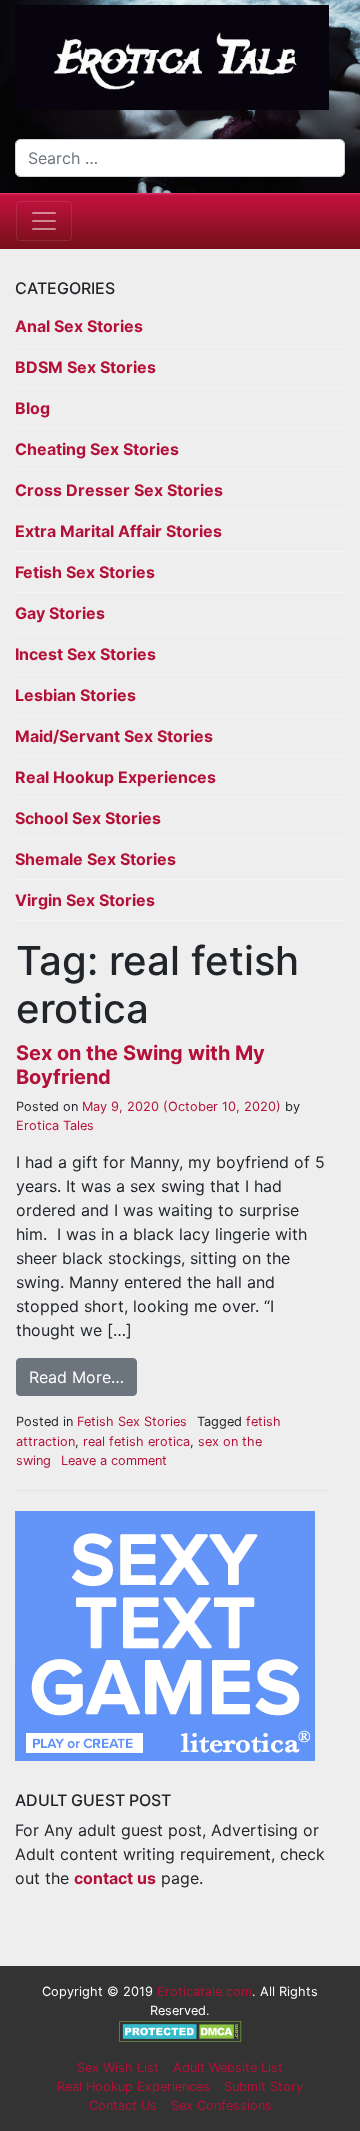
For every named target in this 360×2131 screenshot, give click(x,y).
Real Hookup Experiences (115, 777)
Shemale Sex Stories (95, 859)
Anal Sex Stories (79, 326)
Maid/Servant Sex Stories (114, 736)
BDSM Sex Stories (85, 367)
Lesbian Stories (75, 695)
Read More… (76, 1377)
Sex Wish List (118, 2067)
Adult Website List (228, 2067)
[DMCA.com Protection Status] (180, 2030)
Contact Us (123, 2105)
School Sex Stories (88, 818)
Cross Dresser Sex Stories (119, 490)
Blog (32, 408)
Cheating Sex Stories (97, 449)
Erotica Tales (55, 1125)
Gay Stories (60, 613)
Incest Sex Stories (85, 654)
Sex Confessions (221, 2105)
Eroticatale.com (204, 1991)
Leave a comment (114, 1460)
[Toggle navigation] (44, 221)
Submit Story (263, 2086)
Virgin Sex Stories (85, 900)
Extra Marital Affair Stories (118, 531)
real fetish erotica (136, 1441)
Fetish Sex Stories (85, 572)
